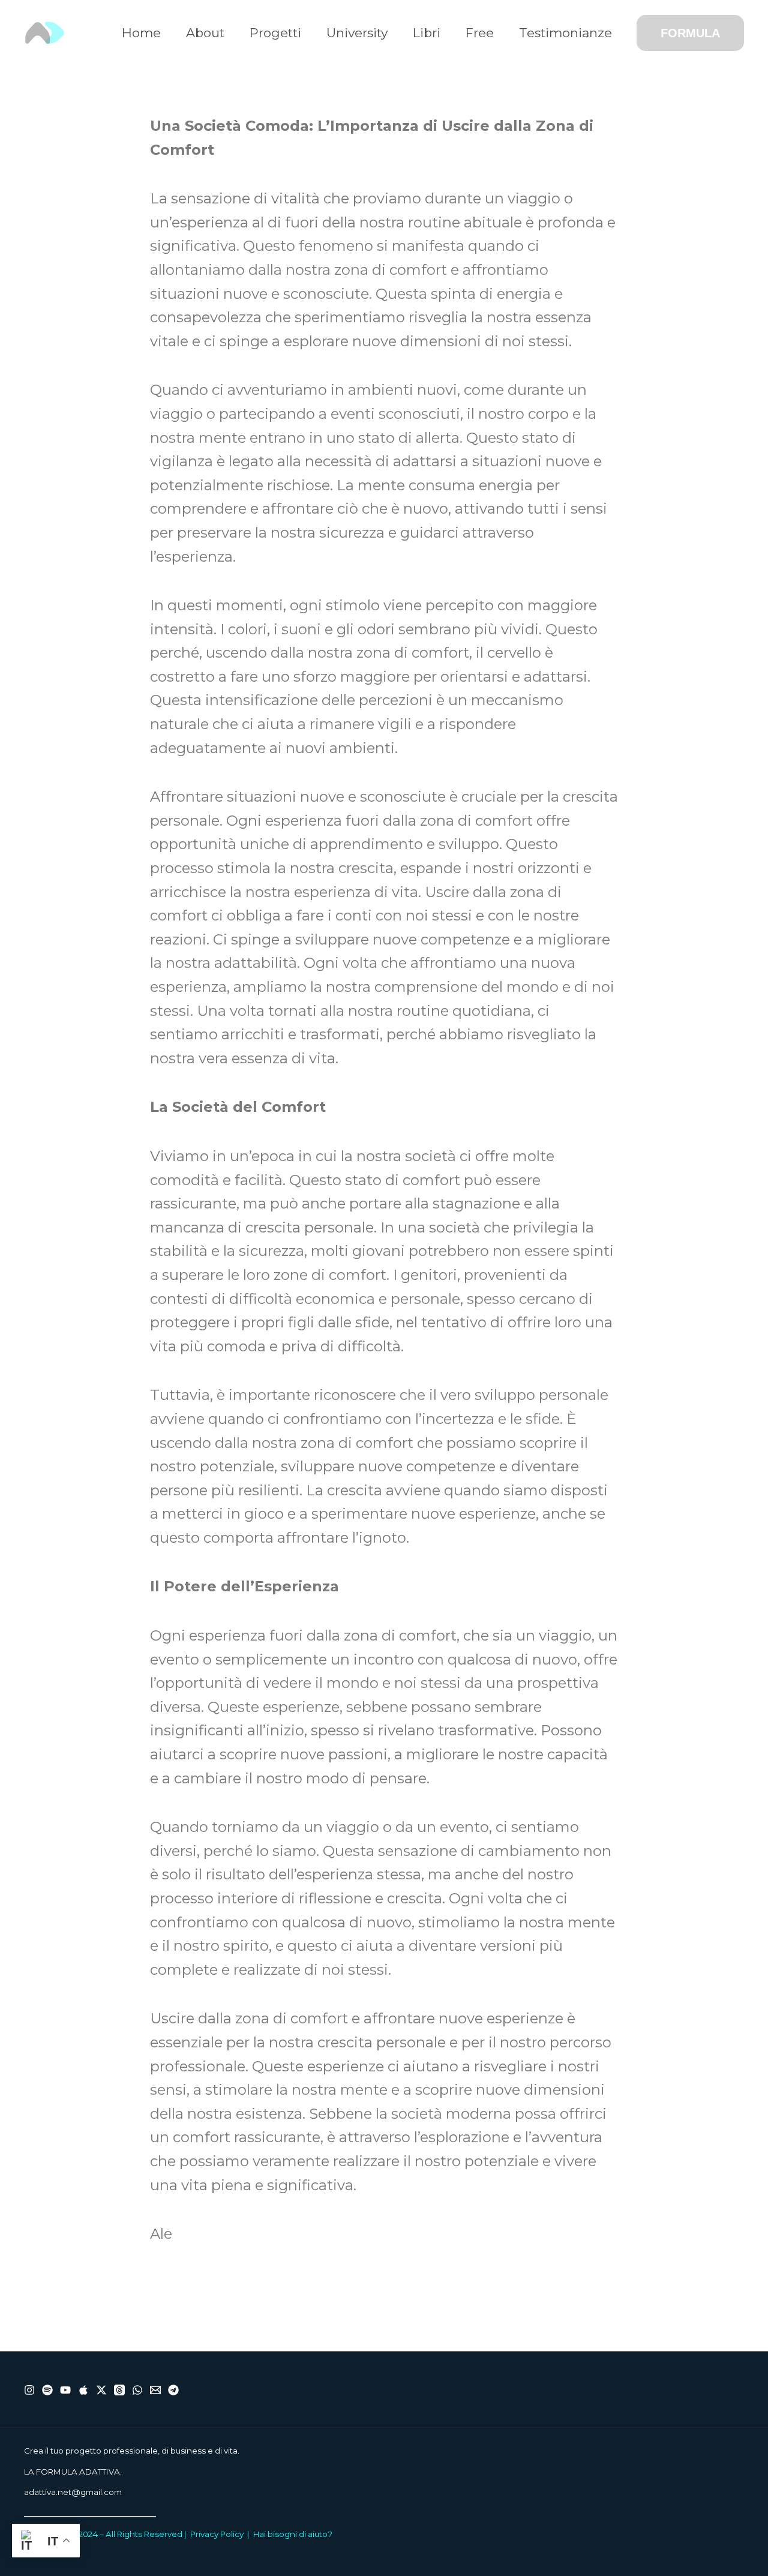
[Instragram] (29, 2390)
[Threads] (119, 2390)
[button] (690, 33)
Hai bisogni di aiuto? (293, 2534)
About (205, 33)
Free (480, 33)
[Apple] (83, 2390)
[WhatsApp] (137, 2390)
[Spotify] (47, 2390)
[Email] (155, 2390)
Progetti (275, 33)
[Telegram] (173, 2390)
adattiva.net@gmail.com (73, 2492)
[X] (101, 2390)
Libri (427, 33)
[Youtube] (65, 2390)
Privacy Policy (217, 2534)
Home (141, 33)
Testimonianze (565, 33)
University (357, 33)
